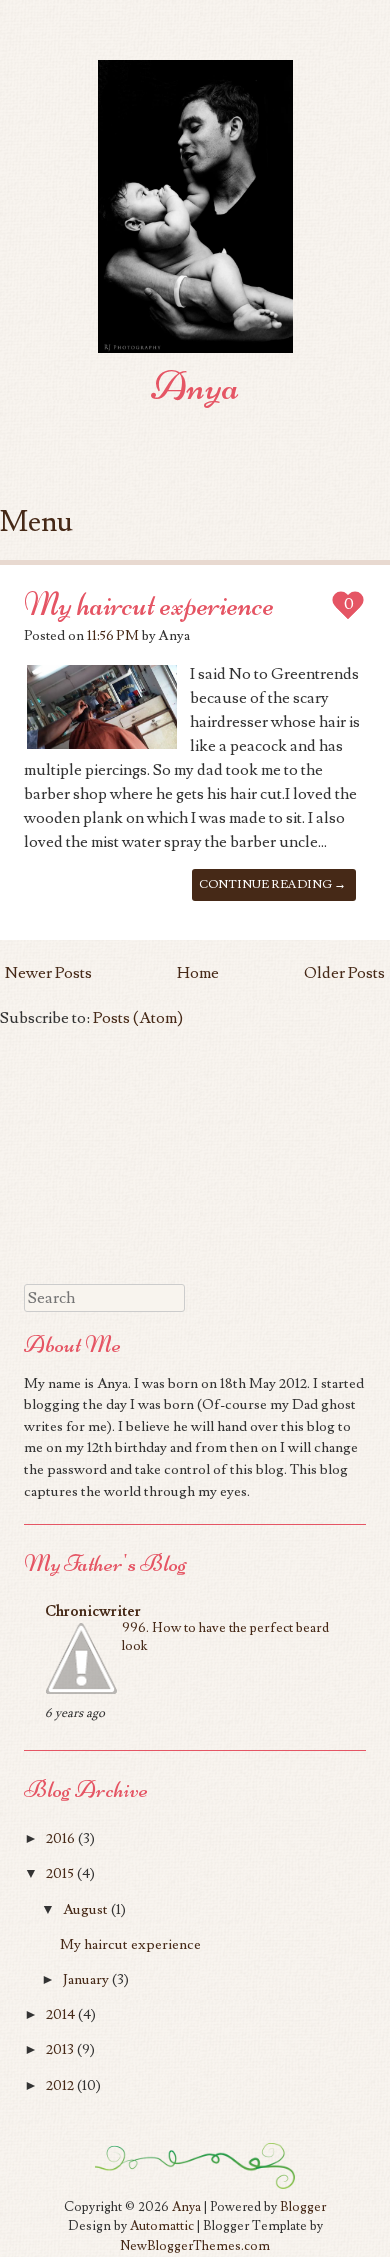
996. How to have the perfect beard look (225, 1637)
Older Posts (344, 973)
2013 (60, 2049)
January (86, 1979)
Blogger (303, 2207)
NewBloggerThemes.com (195, 2246)
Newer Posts (48, 973)
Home (198, 973)
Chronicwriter (93, 1611)
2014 (60, 2014)
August (85, 1909)
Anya (195, 386)
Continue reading (272, 884)
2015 (60, 1873)
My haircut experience (149, 604)
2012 (60, 2085)
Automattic (162, 2226)
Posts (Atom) (138, 1018)
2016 (60, 1838)
